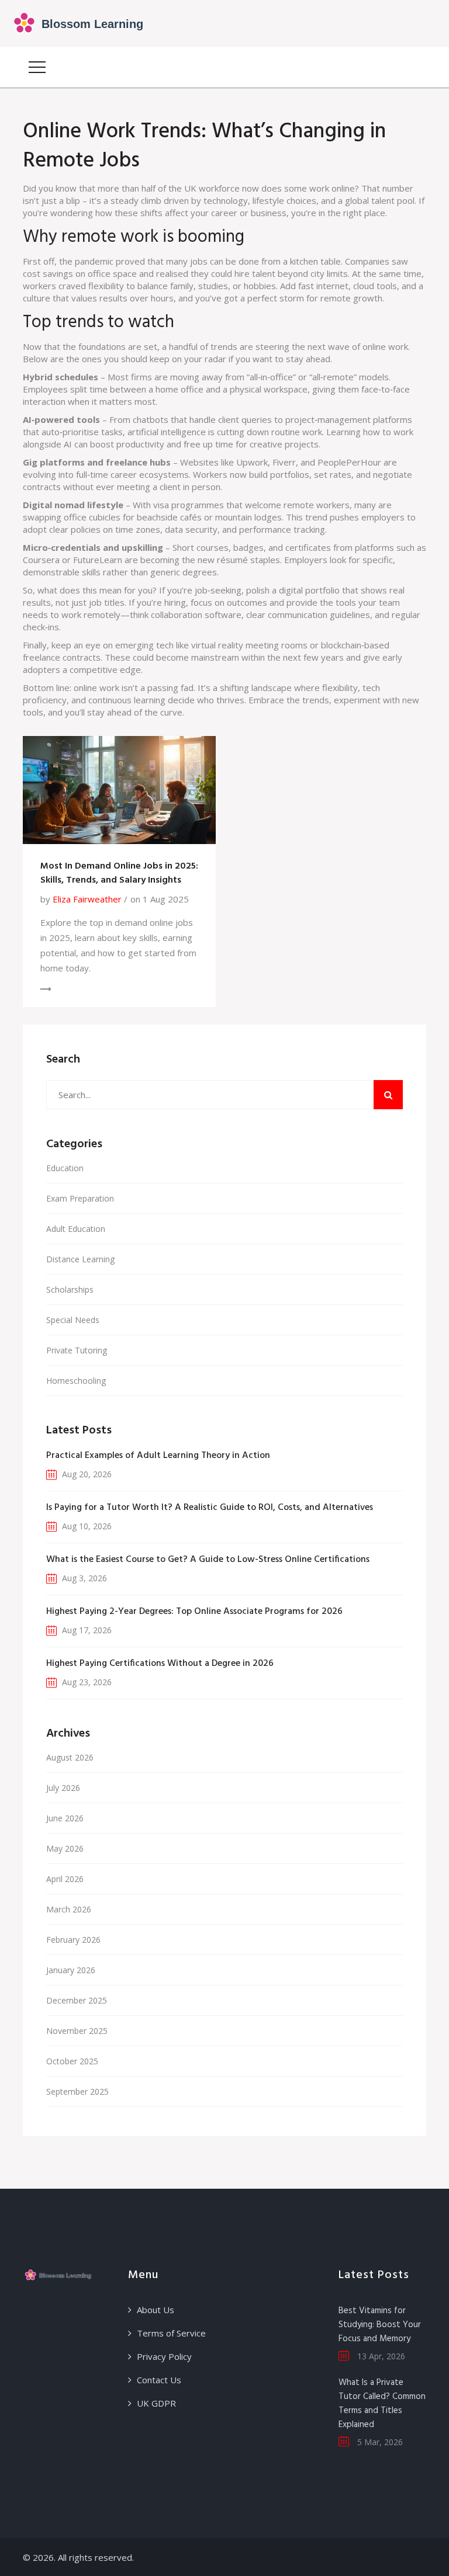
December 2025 (77, 2000)
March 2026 (69, 1909)
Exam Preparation (80, 1198)
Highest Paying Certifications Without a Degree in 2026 (160, 1664)
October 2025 (72, 2061)
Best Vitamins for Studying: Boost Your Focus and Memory (380, 2325)
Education (65, 1168)
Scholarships (70, 1289)
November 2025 (77, 2031)
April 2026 (65, 1879)
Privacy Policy (164, 2356)
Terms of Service (171, 2333)
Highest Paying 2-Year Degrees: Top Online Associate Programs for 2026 (194, 1612)
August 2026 (70, 1757)
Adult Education (76, 1229)
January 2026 (71, 1970)
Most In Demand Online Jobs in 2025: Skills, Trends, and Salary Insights (119, 873)
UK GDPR (156, 2403)
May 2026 (65, 1848)
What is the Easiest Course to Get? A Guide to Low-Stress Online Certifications (208, 1560)
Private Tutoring (77, 1350)
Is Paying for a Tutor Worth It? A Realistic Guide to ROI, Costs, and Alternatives (210, 1508)
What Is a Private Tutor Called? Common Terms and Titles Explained (382, 2404)
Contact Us (159, 2380)
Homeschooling (76, 1381)
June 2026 (65, 1818)
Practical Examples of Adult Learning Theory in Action (158, 1456)
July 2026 (63, 1788)
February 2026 (73, 1940)
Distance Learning (80, 1259)
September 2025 (77, 2091)
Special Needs (73, 1320)
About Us (156, 2310)
